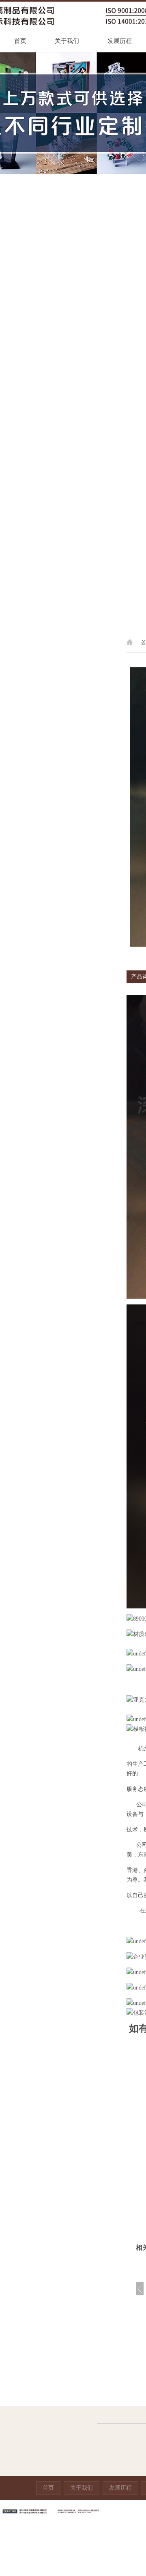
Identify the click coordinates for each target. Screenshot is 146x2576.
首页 (20, 41)
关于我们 (67, 41)
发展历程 (120, 41)
